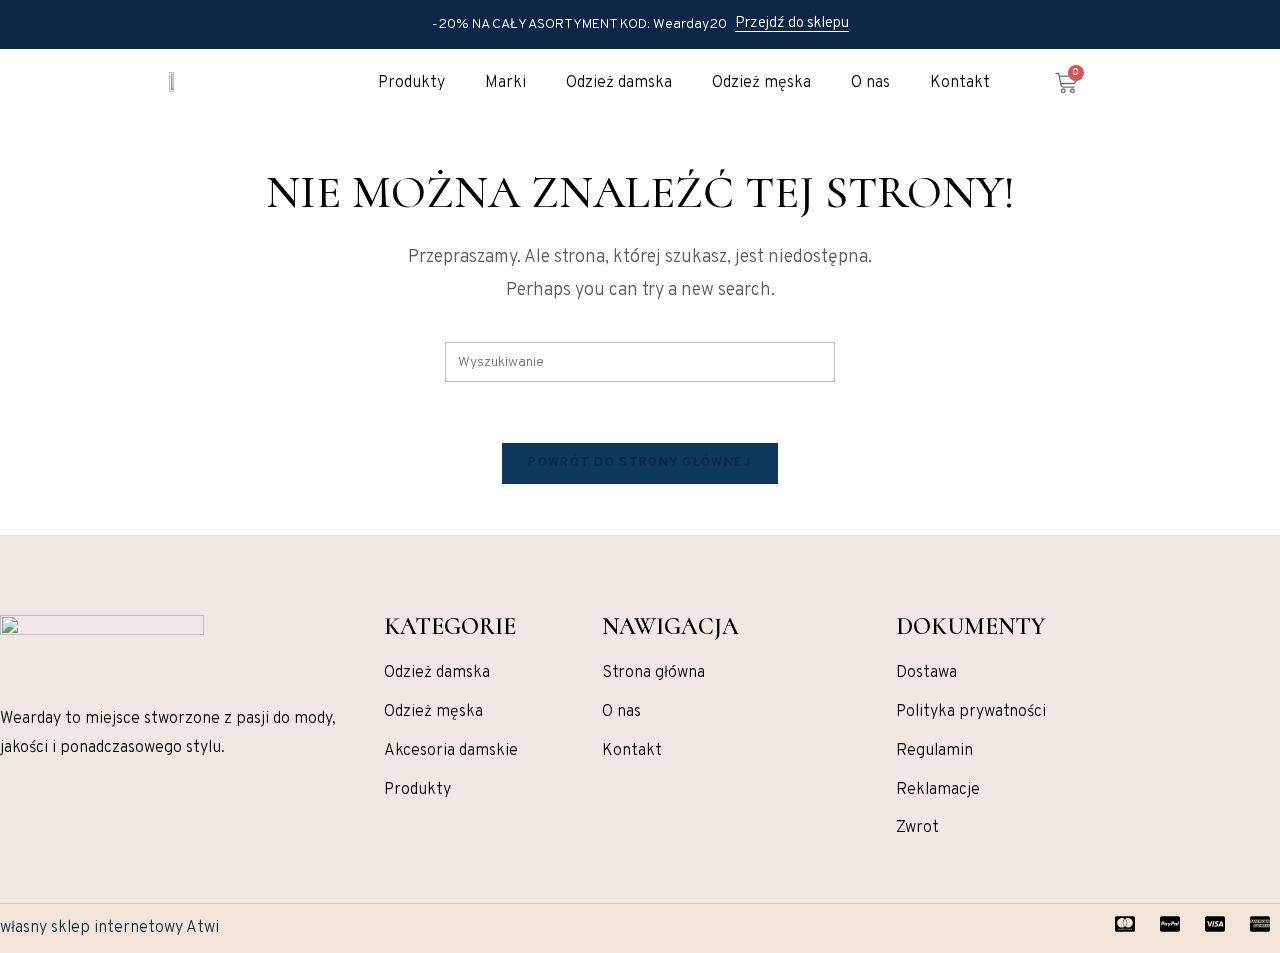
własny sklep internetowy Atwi (109, 928)
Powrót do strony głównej (639, 463)
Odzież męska (761, 83)
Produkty (411, 83)
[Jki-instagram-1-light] (8, 830)
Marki (505, 83)
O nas (870, 83)
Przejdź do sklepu (792, 24)
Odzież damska (619, 83)
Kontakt (960, 83)
